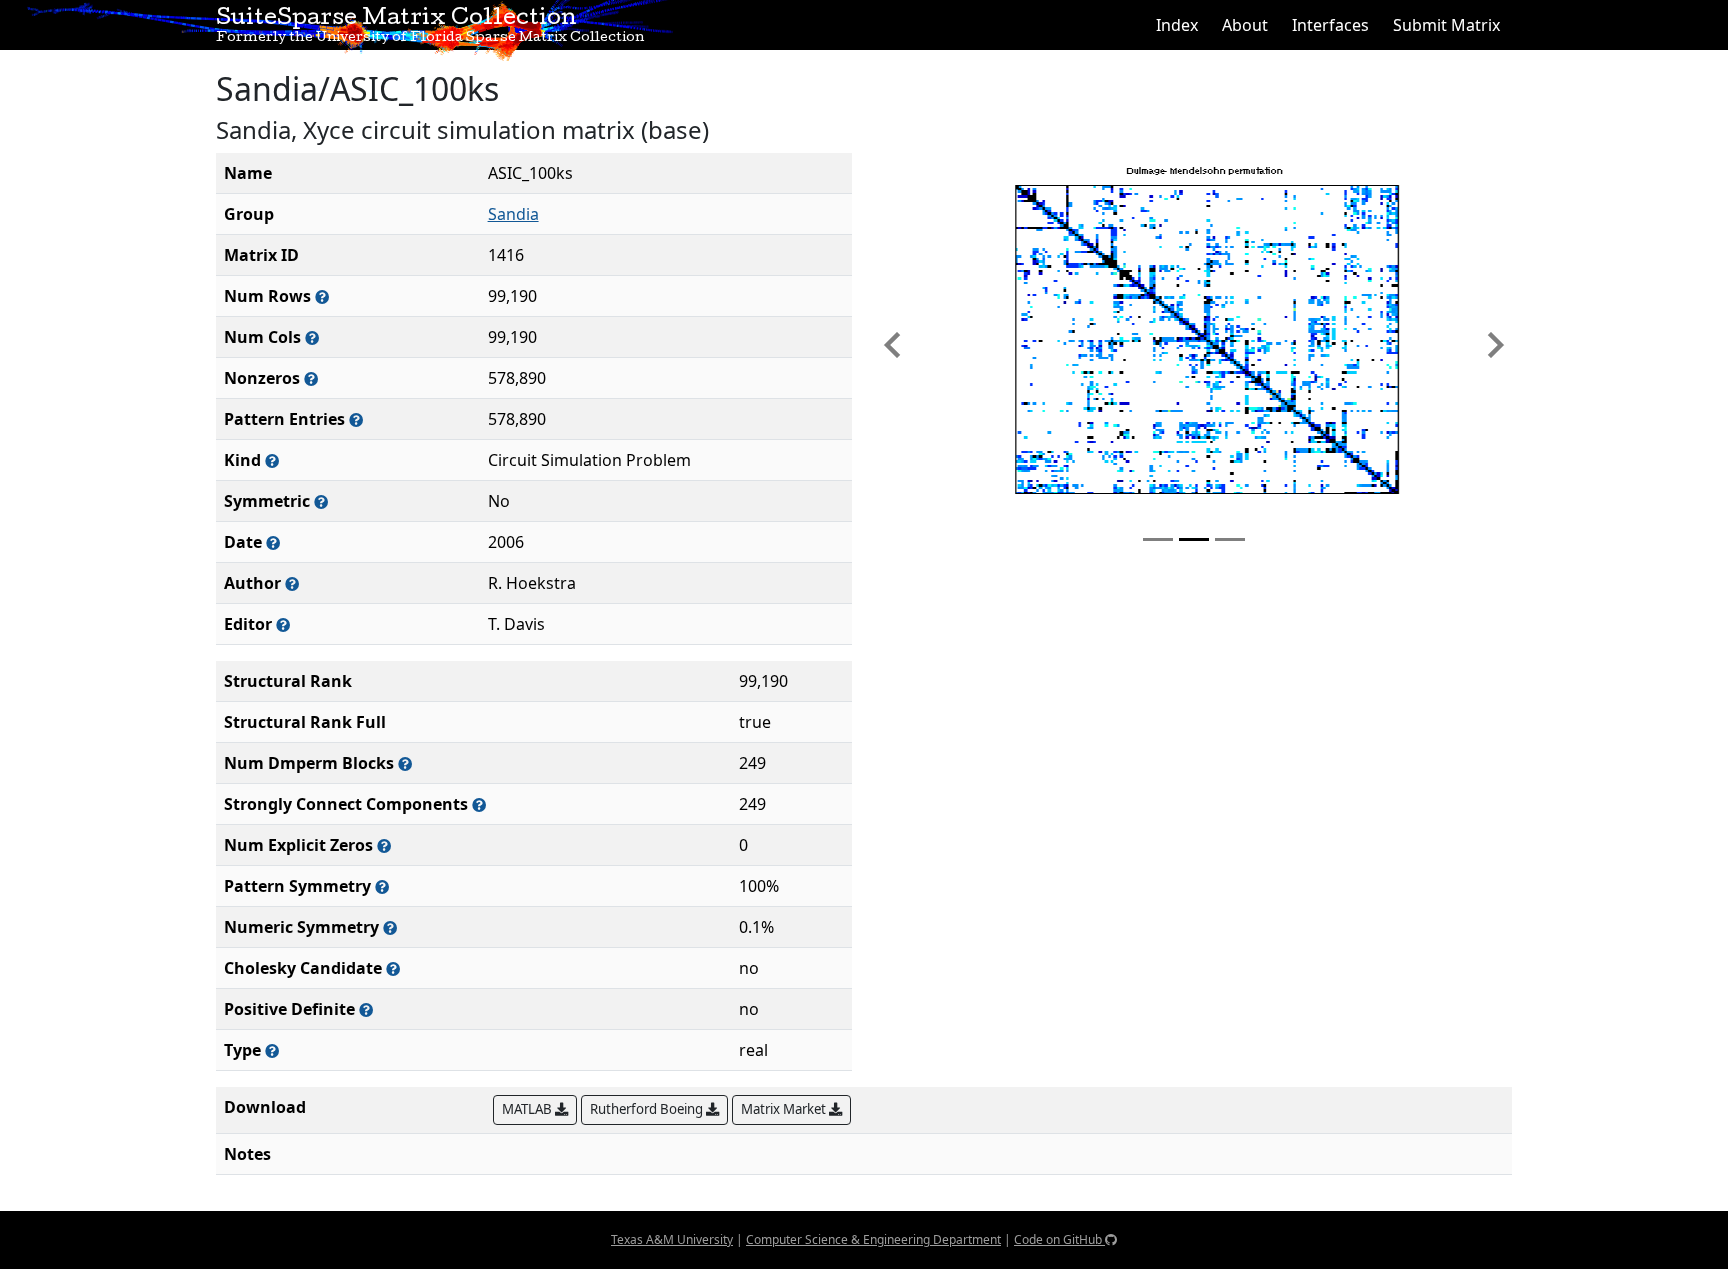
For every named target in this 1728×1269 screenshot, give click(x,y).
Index (1177, 25)
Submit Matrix (1446, 25)
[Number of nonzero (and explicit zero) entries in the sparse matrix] (356, 419)
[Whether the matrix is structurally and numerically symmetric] (321, 501)
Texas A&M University (672, 1239)
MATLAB (528, 1109)
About (1245, 25)
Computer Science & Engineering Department (873, 1239)
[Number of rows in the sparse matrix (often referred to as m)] (322, 296)
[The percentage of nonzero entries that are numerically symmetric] (390, 927)
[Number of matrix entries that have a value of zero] (384, 845)
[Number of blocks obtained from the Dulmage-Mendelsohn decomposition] (405, 763)
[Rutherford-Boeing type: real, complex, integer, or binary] (272, 1050)
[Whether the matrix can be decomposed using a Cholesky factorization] (393, 968)
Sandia (513, 214)
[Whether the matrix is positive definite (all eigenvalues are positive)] (366, 1009)
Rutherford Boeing (648, 1109)
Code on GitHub (1059, 1239)
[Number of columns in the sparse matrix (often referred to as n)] (312, 337)
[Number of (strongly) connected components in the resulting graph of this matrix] (479, 804)
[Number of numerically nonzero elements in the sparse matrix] (311, 378)
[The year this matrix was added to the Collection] (273, 542)
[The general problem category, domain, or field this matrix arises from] (272, 460)
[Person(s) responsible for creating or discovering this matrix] (292, 583)
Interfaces (1330, 25)
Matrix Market (785, 1109)
